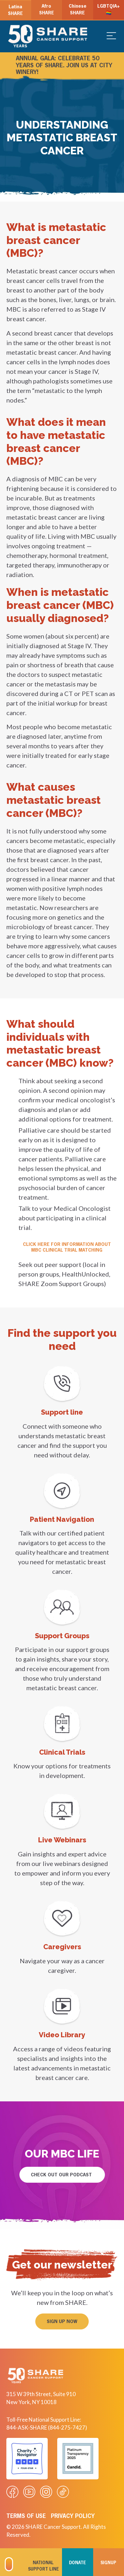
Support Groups (62, 1636)
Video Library (62, 2035)
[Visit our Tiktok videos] (63, 2492)
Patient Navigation (62, 1519)
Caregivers (62, 1947)
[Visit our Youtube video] (29, 2492)
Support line (62, 1412)
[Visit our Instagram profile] (46, 2492)
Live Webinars (62, 1840)
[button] (62, 2321)
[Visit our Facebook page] (12, 2492)
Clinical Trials (62, 1752)
